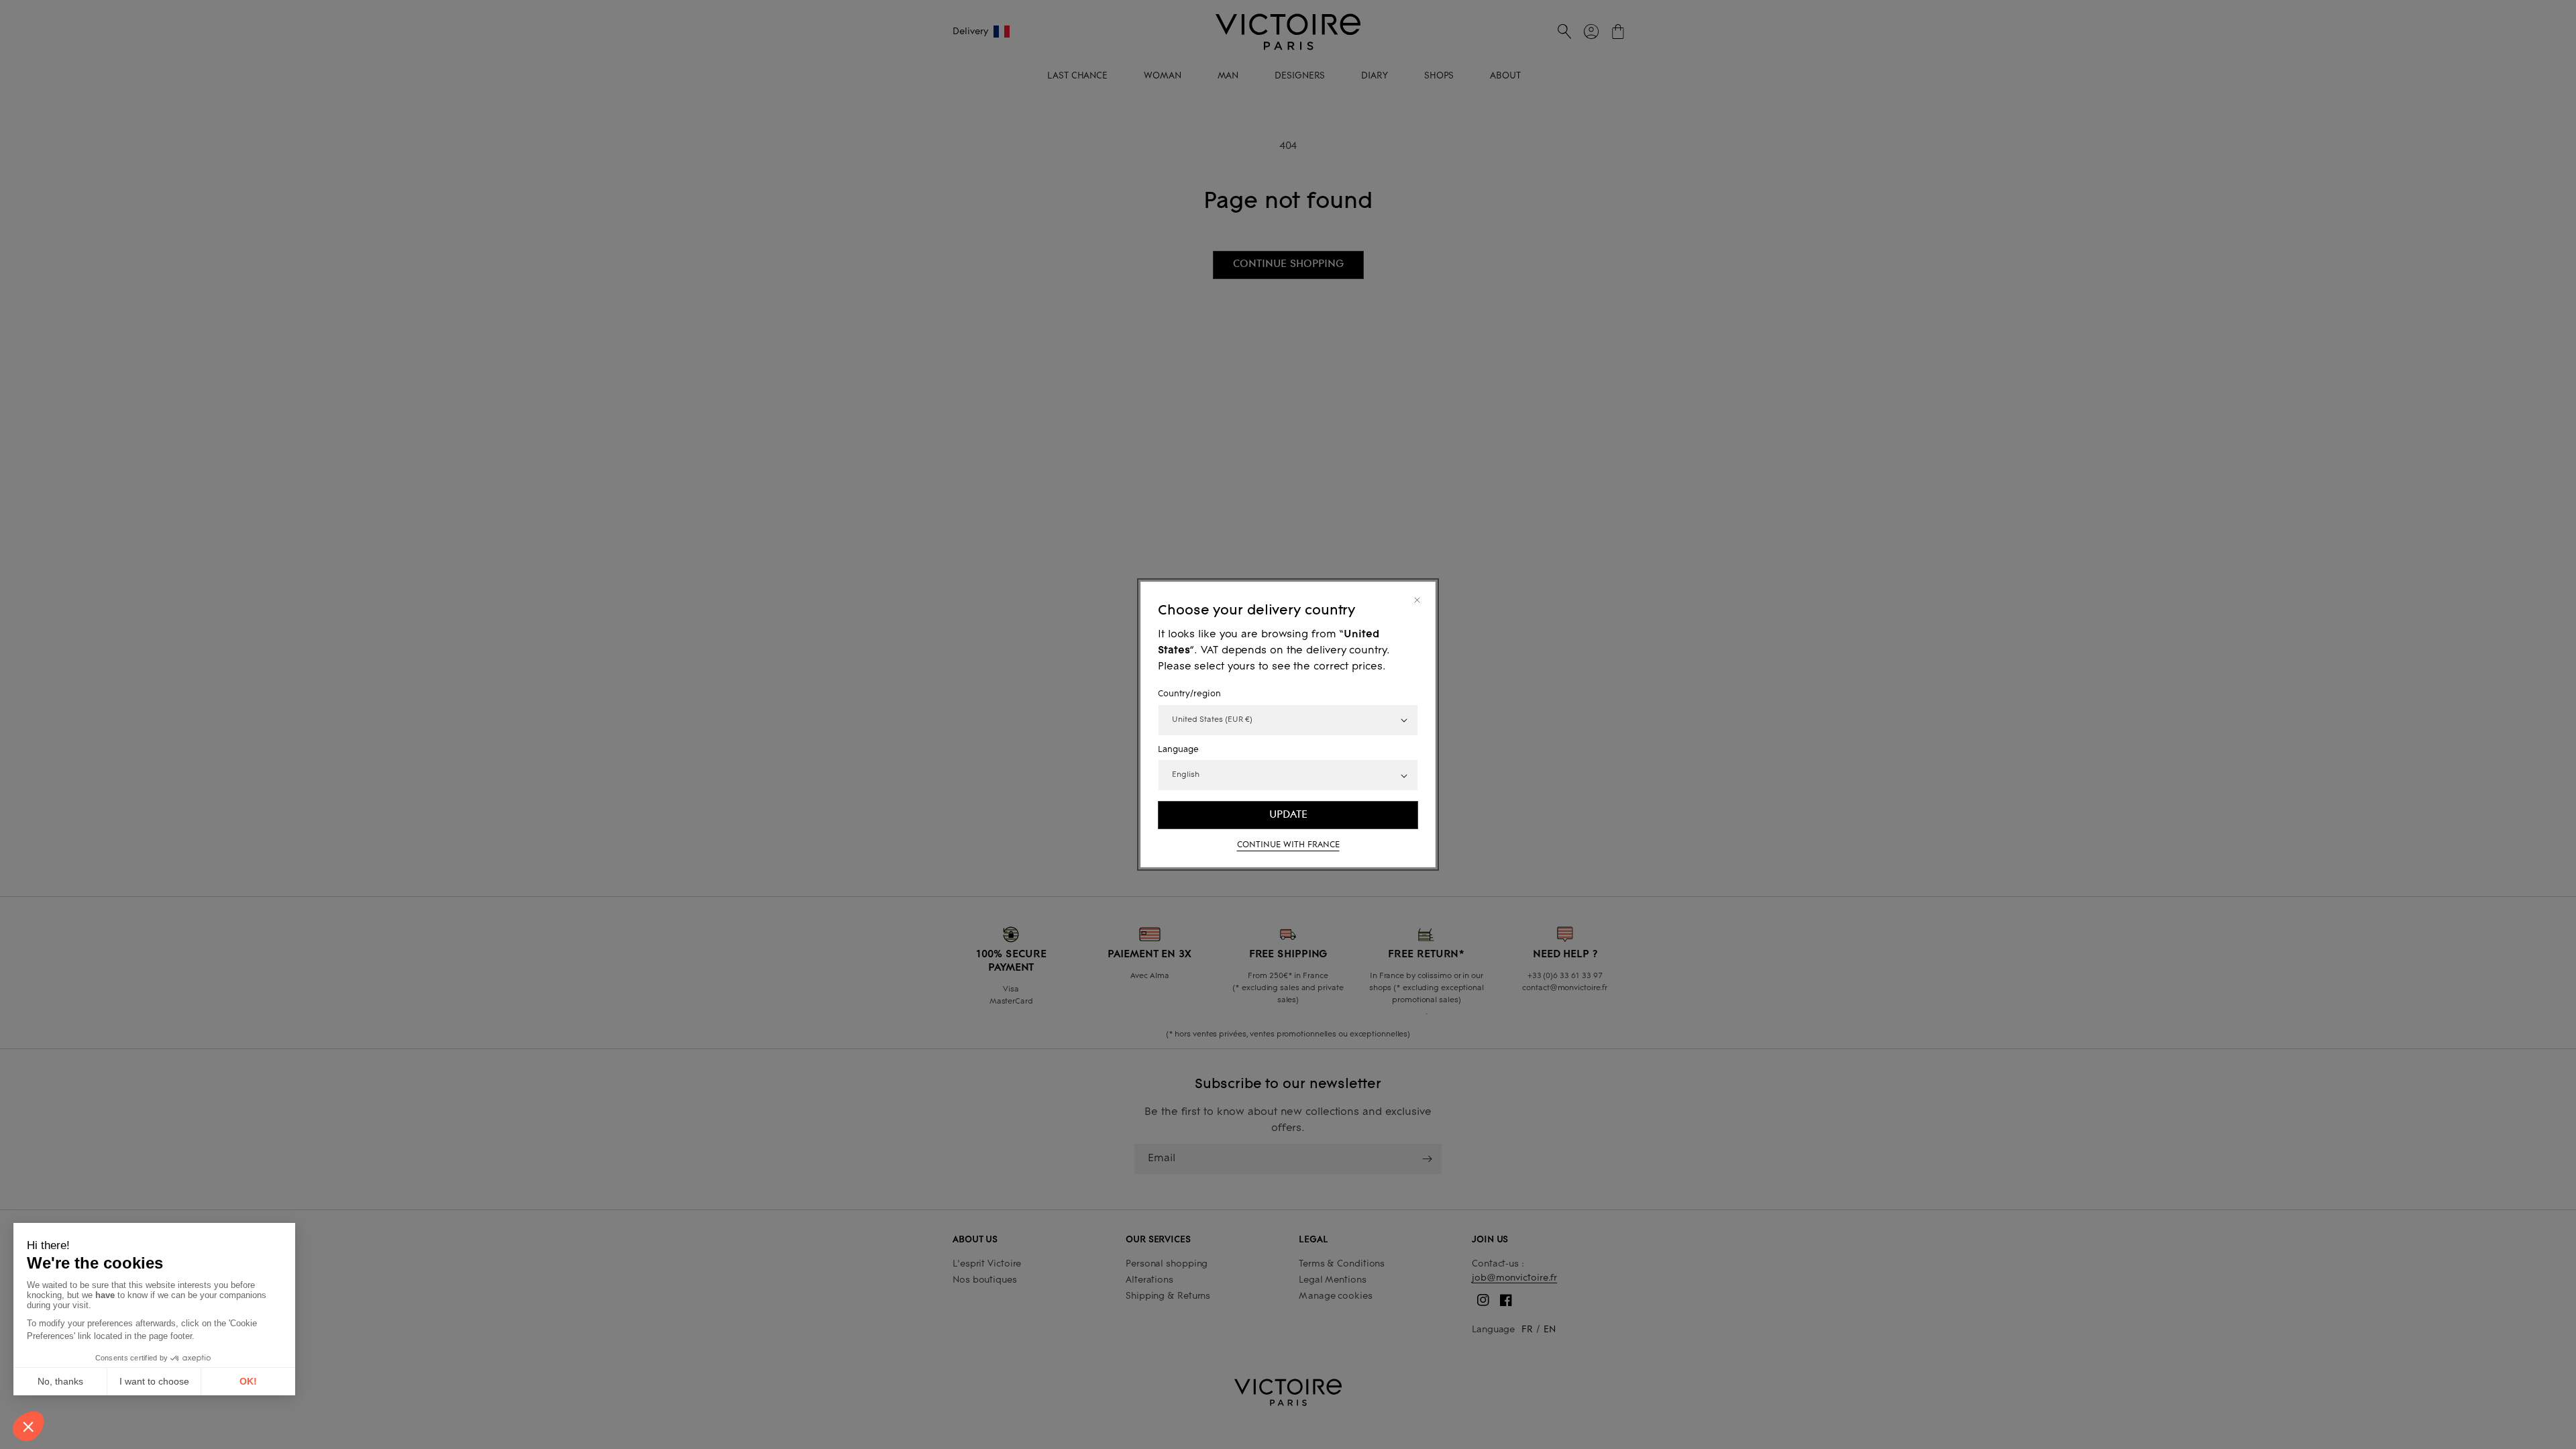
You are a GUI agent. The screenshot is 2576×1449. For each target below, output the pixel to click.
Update (1288, 814)
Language (1178, 750)
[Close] (1417, 600)
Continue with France (1288, 845)
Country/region (1189, 694)
